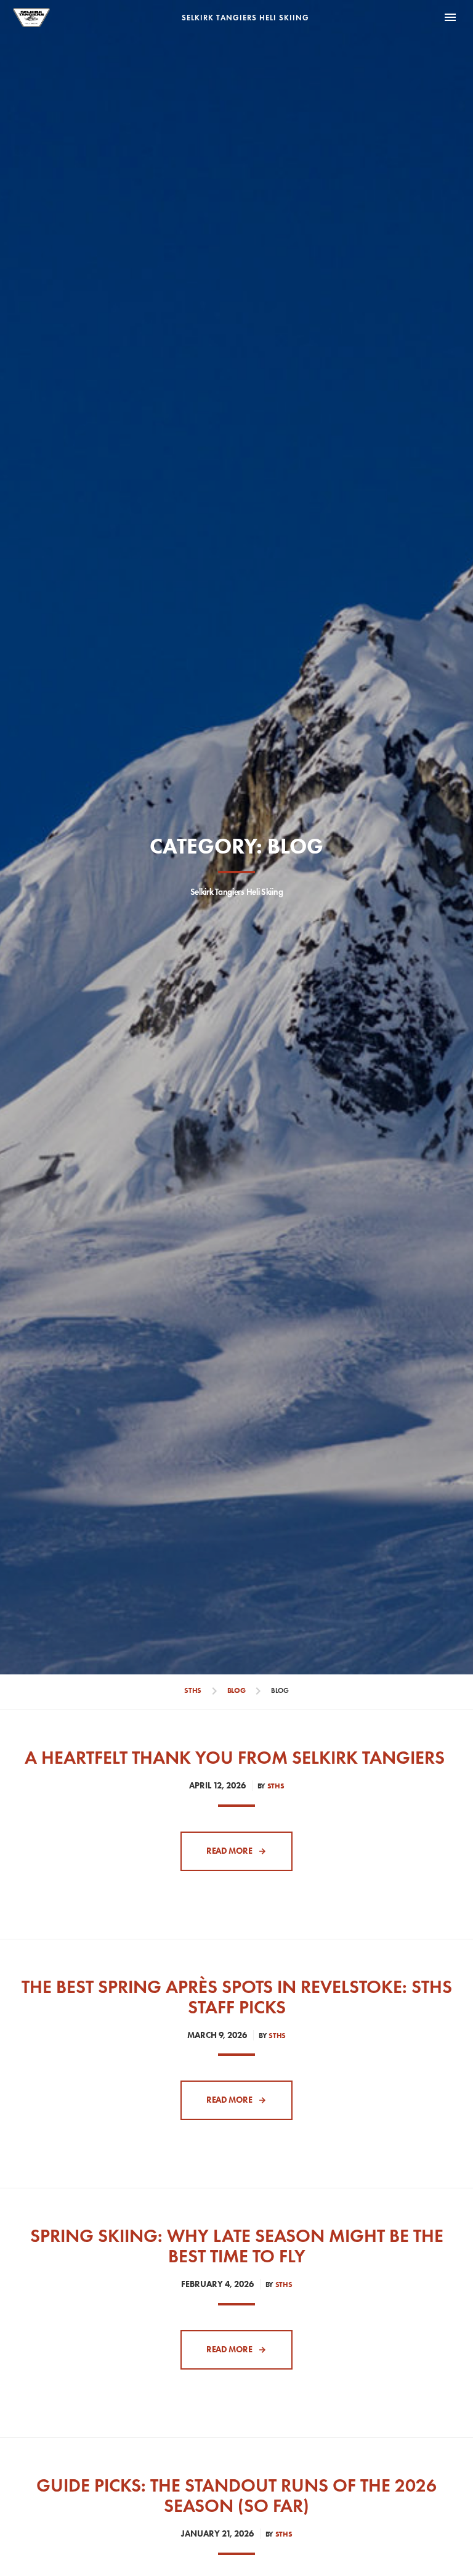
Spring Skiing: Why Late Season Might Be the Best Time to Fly (237, 2246)
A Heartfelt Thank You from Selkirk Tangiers (237, 1757)
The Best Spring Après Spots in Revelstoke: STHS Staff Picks (237, 1997)
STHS (276, 1786)
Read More (229, 1851)
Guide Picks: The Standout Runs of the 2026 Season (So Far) (236, 2495)
